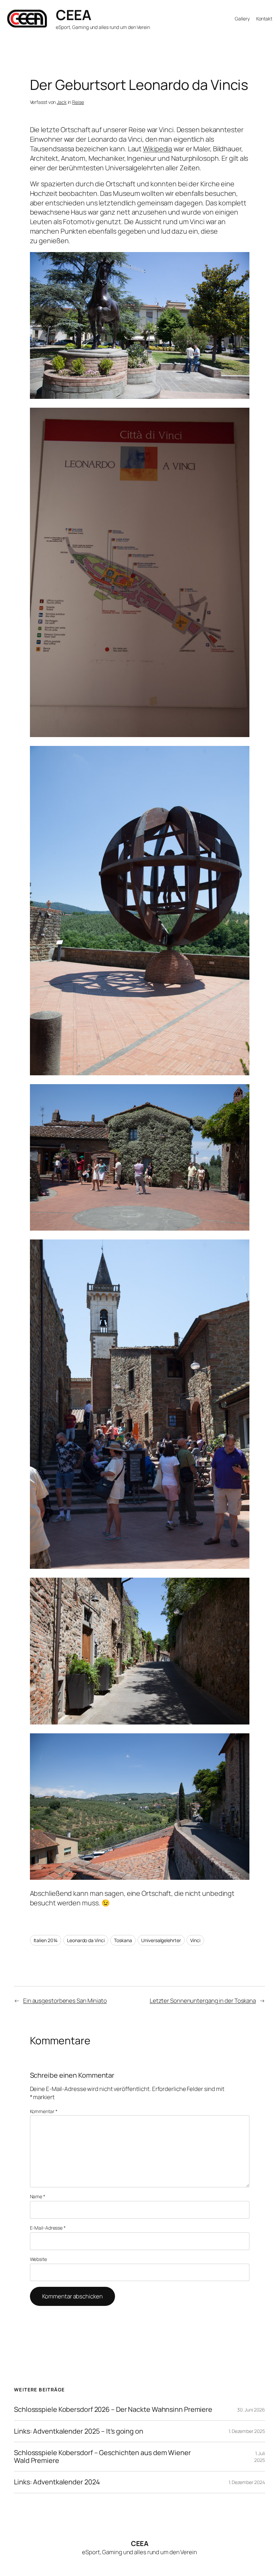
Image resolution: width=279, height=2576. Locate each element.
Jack (62, 102)
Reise (78, 102)
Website (38, 2259)
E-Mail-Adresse (48, 2228)
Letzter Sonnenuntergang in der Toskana (203, 2001)
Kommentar (44, 2111)
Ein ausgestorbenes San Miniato (65, 2001)
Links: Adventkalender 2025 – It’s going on (79, 2431)
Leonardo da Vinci (86, 1940)
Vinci (195, 1940)
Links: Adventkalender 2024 (57, 2482)
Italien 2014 (46, 1940)
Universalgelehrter (161, 1940)
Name (38, 2196)
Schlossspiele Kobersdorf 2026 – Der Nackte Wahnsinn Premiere (113, 2409)
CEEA (73, 15)
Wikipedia (158, 149)
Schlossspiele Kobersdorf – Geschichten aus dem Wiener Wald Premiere (102, 2457)
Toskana (123, 1940)
